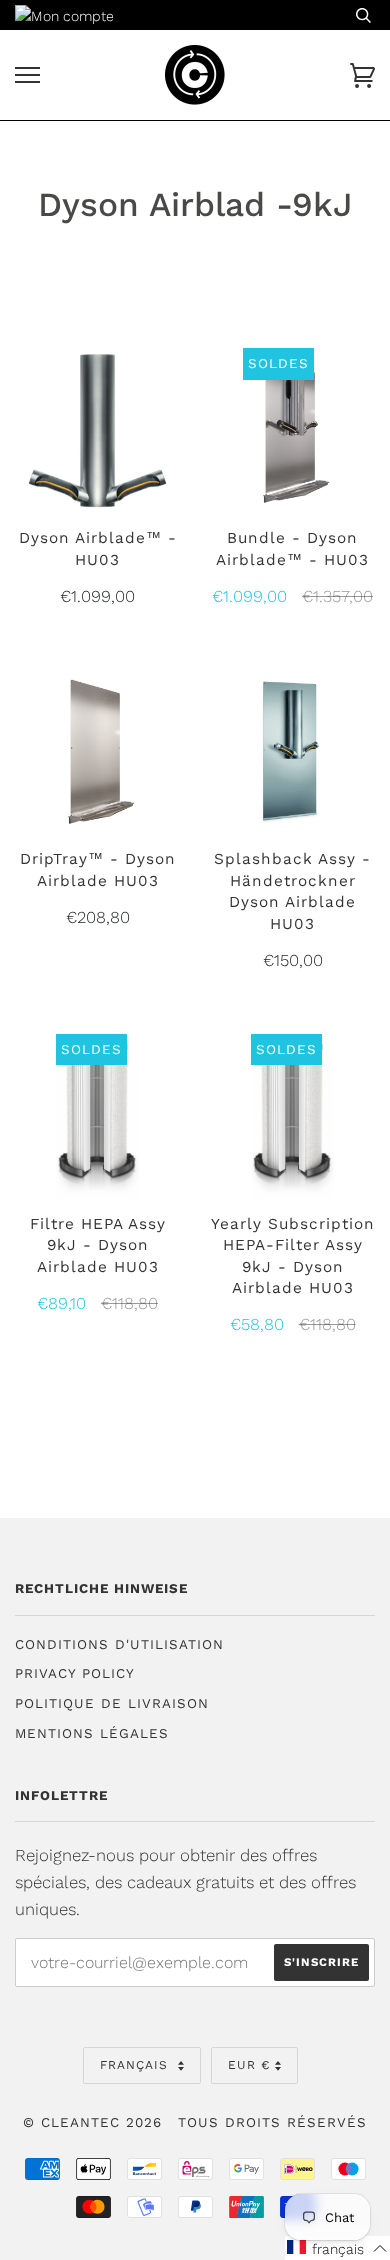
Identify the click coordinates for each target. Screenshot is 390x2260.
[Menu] (27, 75)
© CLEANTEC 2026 (92, 2122)
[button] (337, 2248)
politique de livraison (112, 1703)
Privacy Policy (75, 1673)
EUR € (249, 2065)
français (136, 2065)
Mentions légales (92, 1733)
